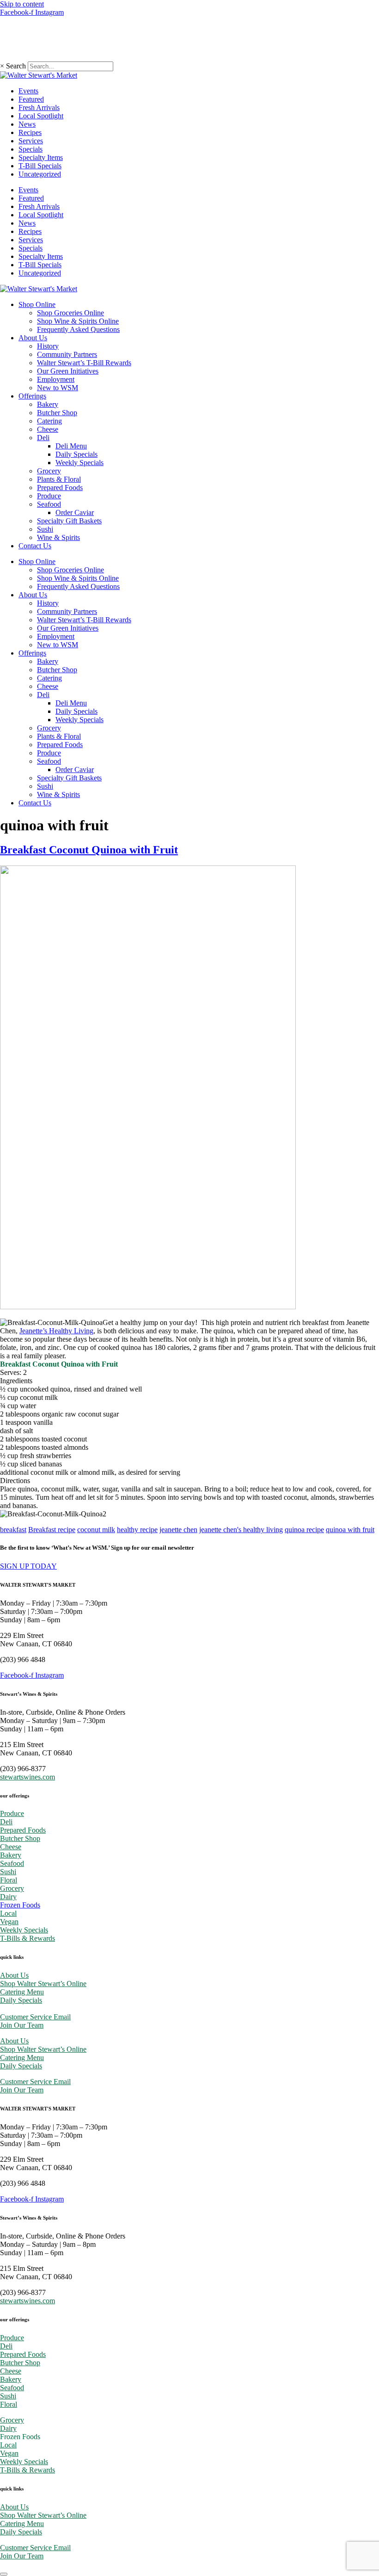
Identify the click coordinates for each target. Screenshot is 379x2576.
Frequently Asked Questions (78, 329)
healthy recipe (137, 1530)
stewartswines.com (28, 1777)
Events (28, 91)
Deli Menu (71, 446)
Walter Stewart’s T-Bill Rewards (84, 363)
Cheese (48, 429)
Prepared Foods (60, 488)
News (27, 124)
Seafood (49, 504)
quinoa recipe (304, 1530)
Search (16, 66)
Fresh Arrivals (39, 107)
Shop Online (37, 304)
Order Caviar (75, 512)
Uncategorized (40, 174)
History (48, 346)
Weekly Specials (79, 463)
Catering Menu (22, 1992)
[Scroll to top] (4, 2574)
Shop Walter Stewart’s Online (43, 1984)
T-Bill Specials (40, 166)
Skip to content (22, 4)
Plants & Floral (59, 479)
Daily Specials (76, 454)
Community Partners (67, 354)
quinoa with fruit (350, 1530)
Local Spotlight (41, 116)
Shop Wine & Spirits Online (78, 321)
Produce (49, 496)
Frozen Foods (20, 1905)
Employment (56, 379)
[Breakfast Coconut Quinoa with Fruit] (148, 1307)
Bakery (48, 404)
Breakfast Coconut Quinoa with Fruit (89, 850)
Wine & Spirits (58, 537)
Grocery (49, 471)
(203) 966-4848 (23, 39)
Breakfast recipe (52, 1530)
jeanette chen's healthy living (241, 1530)
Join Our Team (22, 2025)
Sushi (45, 529)
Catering (49, 421)
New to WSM (58, 388)
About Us (33, 338)
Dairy (8, 1897)
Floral (9, 1880)
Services (31, 141)
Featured (31, 99)
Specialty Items (41, 157)
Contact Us (35, 546)
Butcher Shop (57, 413)
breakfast (13, 1530)
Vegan (9, 1922)
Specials (31, 149)
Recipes (30, 132)
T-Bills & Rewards (28, 1938)
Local (8, 1913)
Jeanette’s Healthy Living (56, 1331)
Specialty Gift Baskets (69, 521)
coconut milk (96, 1530)
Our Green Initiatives (68, 371)
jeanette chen (178, 1530)
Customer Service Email (35, 2017)
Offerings (32, 396)
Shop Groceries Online (70, 313)
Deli (43, 438)
